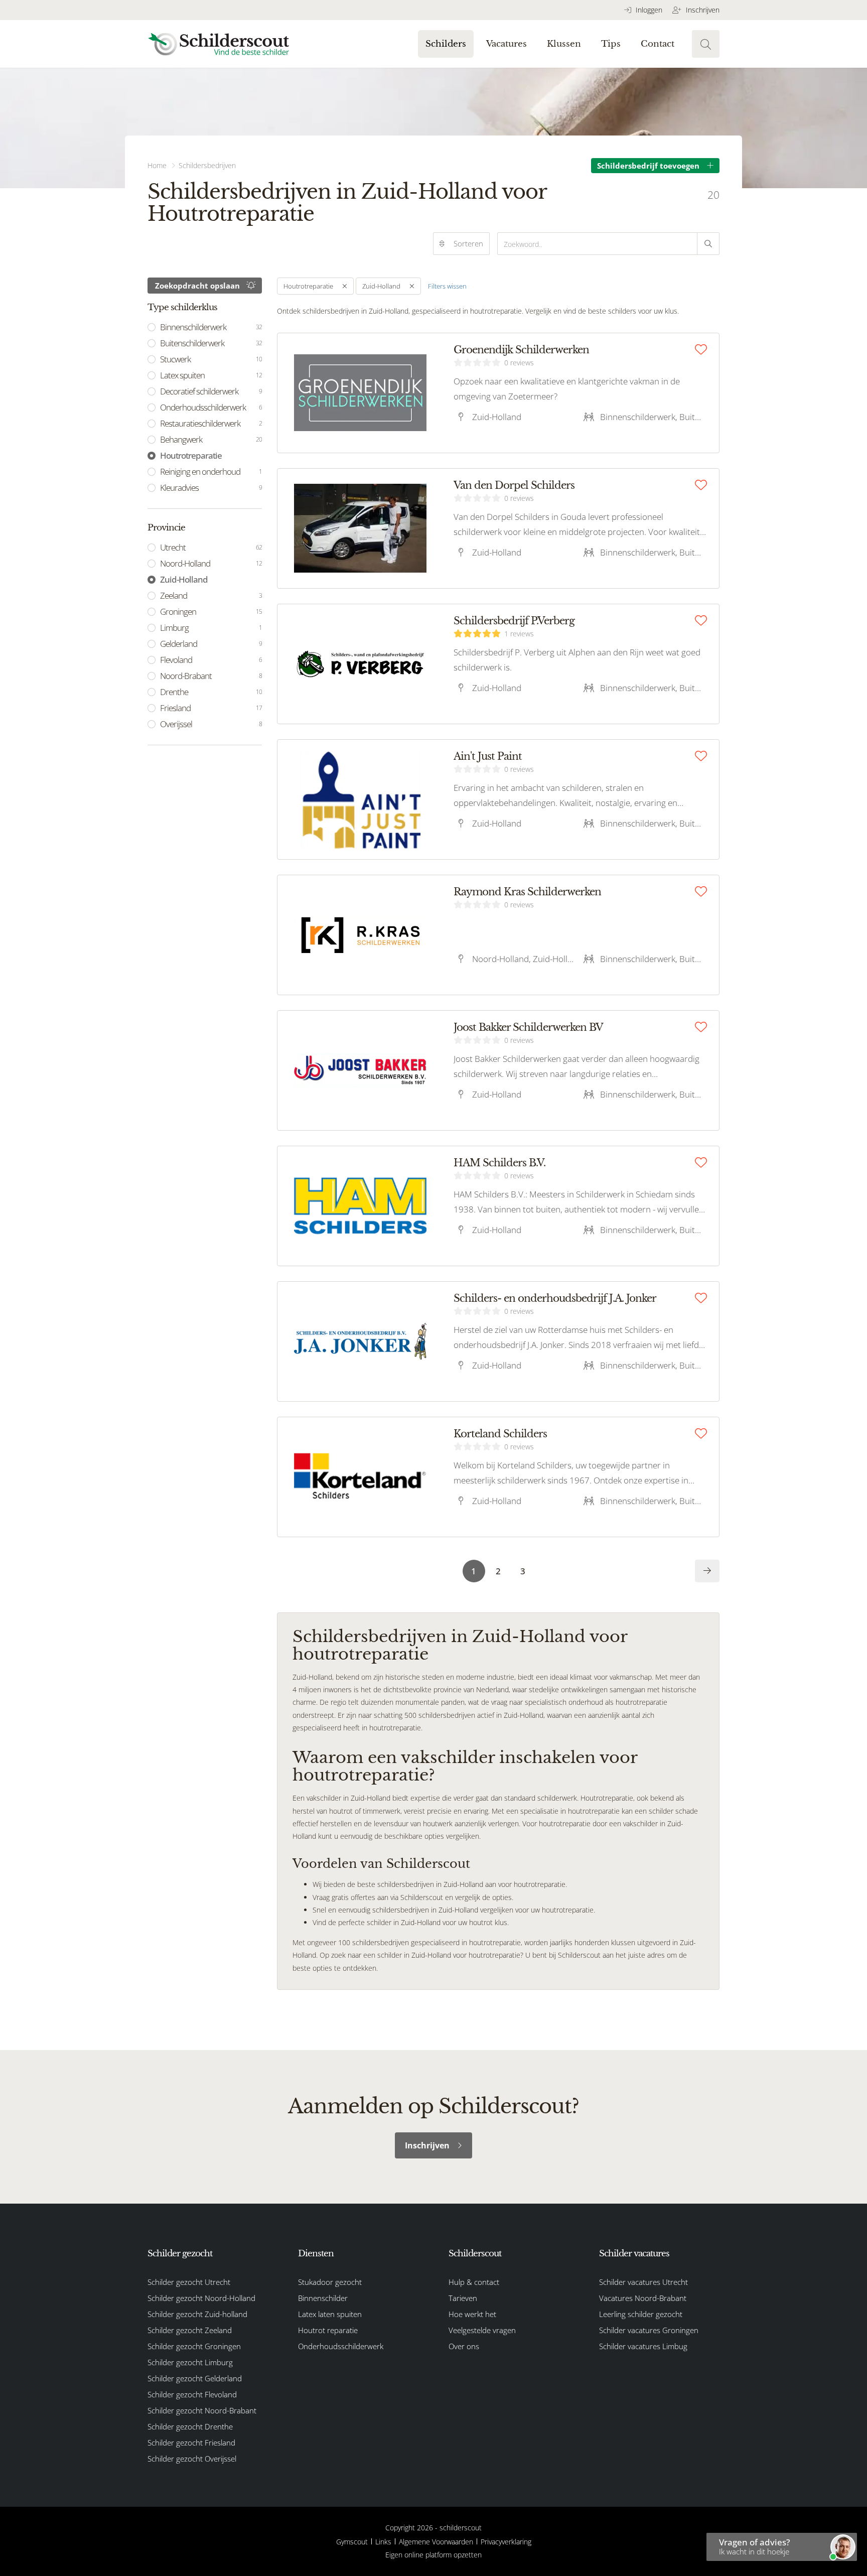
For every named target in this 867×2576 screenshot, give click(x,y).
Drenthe (211, 692)
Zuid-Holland (184, 579)
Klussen (564, 44)
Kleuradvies (211, 488)
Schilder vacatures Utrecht (643, 2282)
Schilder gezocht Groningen (194, 2346)
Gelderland (211, 644)
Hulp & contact (474, 2282)
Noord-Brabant (211, 676)
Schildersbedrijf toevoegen (648, 166)
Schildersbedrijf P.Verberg (514, 621)
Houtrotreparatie (191, 455)
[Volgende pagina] (707, 1571)
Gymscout (352, 2542)
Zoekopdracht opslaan (197, 286)
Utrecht (211, 547)
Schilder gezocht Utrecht (189, 2282)
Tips (611, 44)
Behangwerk (211, 439)
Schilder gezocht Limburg (190, 2362)
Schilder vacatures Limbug (643, 2346)
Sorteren (468, 243)
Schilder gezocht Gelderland (195, 2378)
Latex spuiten (211, 375)
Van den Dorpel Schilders (514, 485)
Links (383, 2542)
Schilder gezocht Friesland (191, 2443)
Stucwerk (211, 359)
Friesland (211, 708)
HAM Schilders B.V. (499, 1163)
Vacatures (507, 44)
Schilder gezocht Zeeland (190, 2330)
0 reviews (519, 363)
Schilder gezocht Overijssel (192, 2459)
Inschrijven (702, 10)
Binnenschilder (323, 2298)
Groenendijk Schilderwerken (521, 350)
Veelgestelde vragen (482, 2330)
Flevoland (211, 660)
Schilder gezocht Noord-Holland (201, 2298)
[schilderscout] (219, 44)
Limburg (211, 628)
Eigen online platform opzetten (434, 2555)
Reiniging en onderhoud (211, 471)
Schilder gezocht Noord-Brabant (202, 2410)
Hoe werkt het (472, 2314)
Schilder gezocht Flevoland (192, 2394)
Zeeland (211, 595)
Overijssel (211, 724)
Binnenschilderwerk (211, 327)
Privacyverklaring (506, 2542)
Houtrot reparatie (328, 2330)
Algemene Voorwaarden (436, 2542)
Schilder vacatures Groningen (649, 2330)
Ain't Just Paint (488, 756)
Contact (658, 44)
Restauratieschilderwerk (211, 423)
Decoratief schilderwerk (211, 391)
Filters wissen (447, 286)
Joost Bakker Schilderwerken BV (528, 1027)
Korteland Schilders (500, 1434)
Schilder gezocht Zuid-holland (197, 2314)
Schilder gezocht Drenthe (190, 2426)
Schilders (446, 44)
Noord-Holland (211, 563)
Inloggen (648, 10)
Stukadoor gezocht (330, 2282)
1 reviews (519, 634)
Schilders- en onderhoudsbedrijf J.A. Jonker (555, 1298)
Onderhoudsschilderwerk (211, 407)
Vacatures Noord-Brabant (643, 2298)
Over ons (464, 2346)
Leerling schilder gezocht (641, 2314)
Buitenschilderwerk (211, 343)
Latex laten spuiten (330, 2314)
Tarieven (463, 2298)
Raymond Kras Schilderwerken (527, 892)
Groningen (211, 612)
